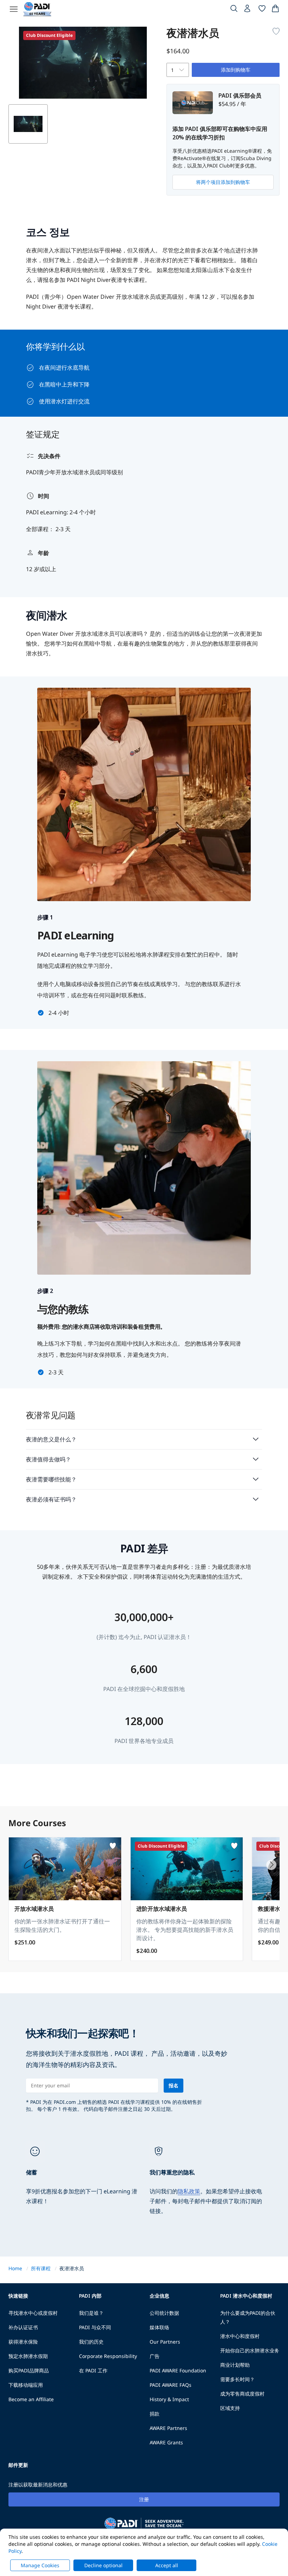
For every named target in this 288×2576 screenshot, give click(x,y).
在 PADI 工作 (93, 2370)
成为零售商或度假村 (242, 2394)
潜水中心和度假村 (240, 2336)
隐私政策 (189, 2191)
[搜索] (234, 10)
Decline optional (103, 2565)
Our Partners (165, 2342)
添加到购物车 (236, 70)
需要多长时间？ (237, 2379)
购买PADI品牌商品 (29, 2370)
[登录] (248, 10)
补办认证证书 (23, 2327)
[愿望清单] (262, 10)
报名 (174, 2085)
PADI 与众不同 (95, 2327)
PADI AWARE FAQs (171, 2385)
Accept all (167, 2565)
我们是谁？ (91, 2313)
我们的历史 (91, 2342)
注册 (144, 2499)
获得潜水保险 (23, 2342)
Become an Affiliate (31, 2399)
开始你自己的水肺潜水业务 (250, 2350)
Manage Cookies (40, 2565)
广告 (155, 2356)
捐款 (155, 2414)
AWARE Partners (168, 2428)
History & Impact (169, 2399)
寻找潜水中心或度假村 (33, 2313)
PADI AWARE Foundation (178, 2370)
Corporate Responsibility (108, 2356)
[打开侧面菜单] (14, 9)
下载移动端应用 (26, 2385)
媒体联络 (159, 2327)
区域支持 (230, 2408)
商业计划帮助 (235, 2365)
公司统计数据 (164, 2313)
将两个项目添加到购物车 (223, 182)
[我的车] (275, 10)
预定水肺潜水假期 (28, 2356)
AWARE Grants (166, 2442)
